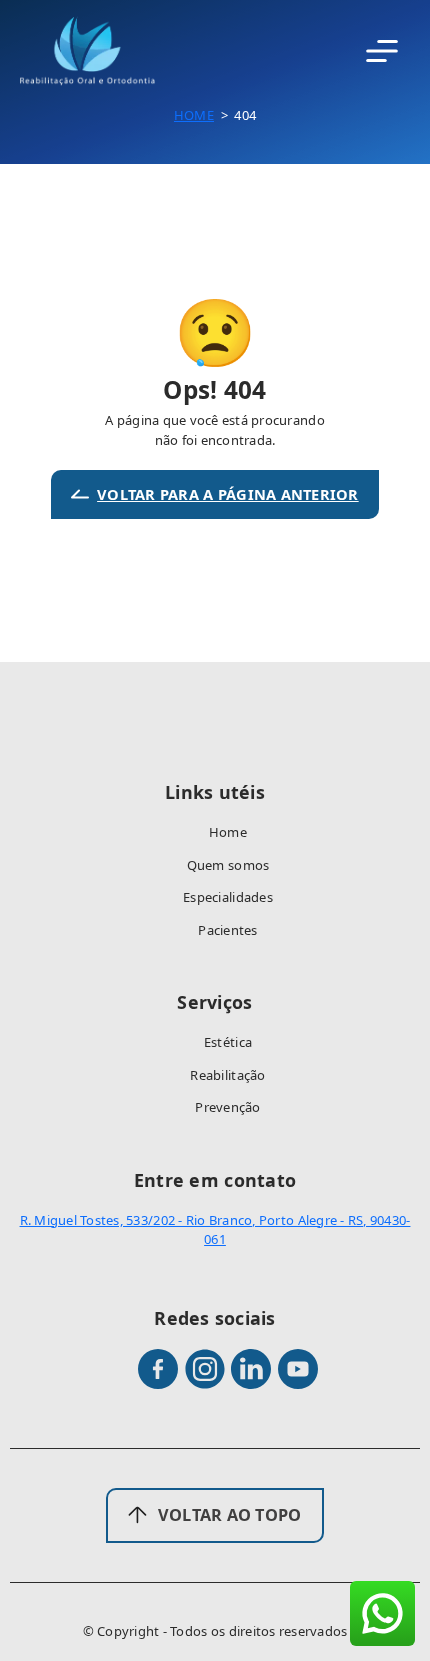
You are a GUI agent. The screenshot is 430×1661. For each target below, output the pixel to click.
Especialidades (228, 897)
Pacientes (227, 930)
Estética (228, 1042)
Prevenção (227, 1107)
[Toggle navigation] (382, 51)
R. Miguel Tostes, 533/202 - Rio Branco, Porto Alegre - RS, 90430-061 (215, 1230)
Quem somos (228, 865)
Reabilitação (227, 1075)
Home (194, 115)
